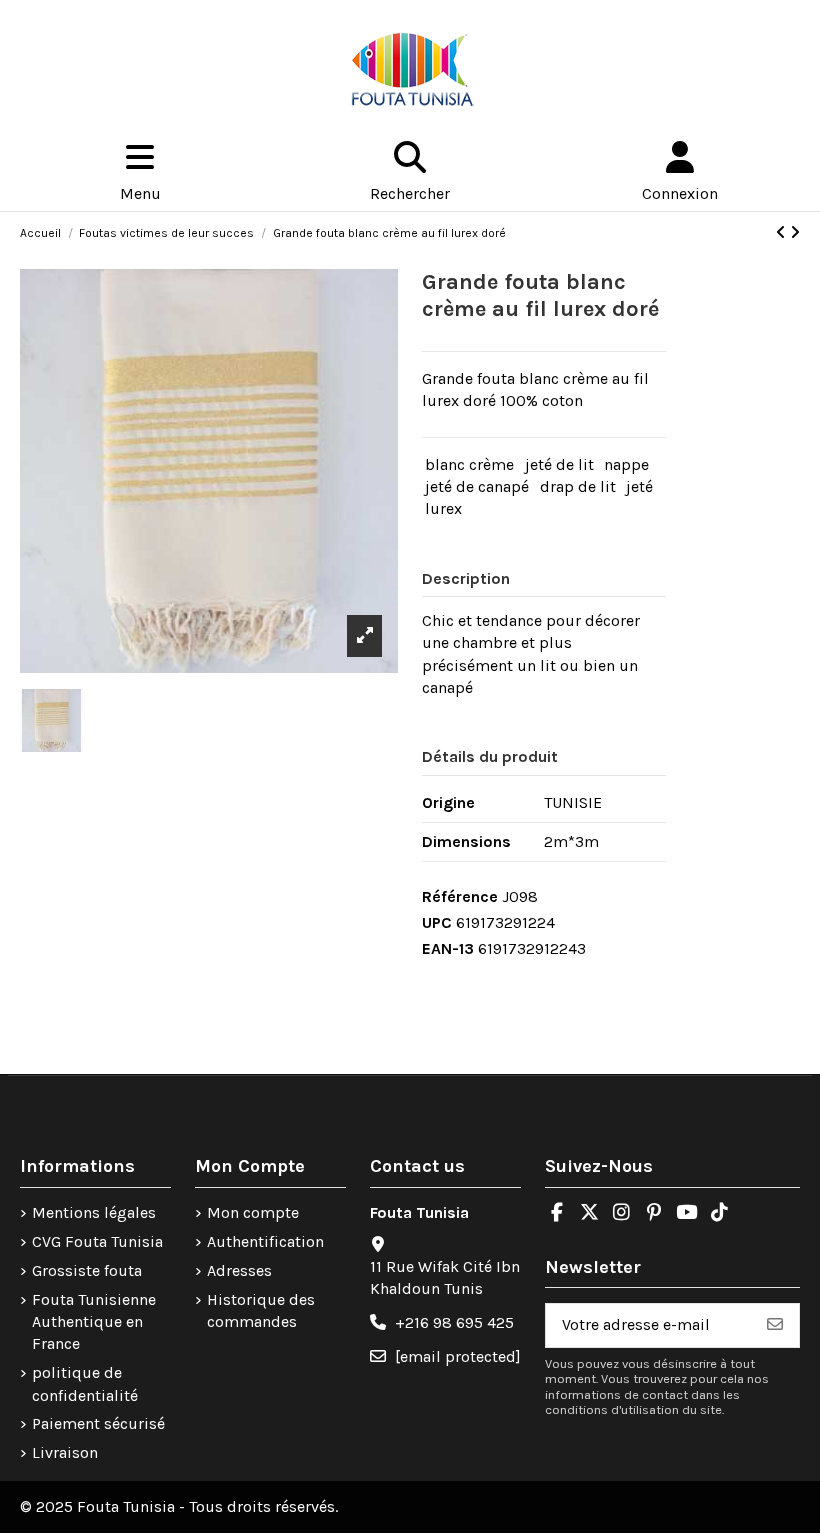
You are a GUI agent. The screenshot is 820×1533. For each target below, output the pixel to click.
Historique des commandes (261, 1310)
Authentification (265, 1241)
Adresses (239, 1270)
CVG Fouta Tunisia (97, 1241)
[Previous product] (783, 232)
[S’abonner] (775, 1325)
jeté (639, 486)
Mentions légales (94, 1212)
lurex (443, 508)
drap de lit (578, 486)
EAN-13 (448, 948)
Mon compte (253, 1212)
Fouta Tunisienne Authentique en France (94, 1322)
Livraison (65, 1452)
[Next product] (795, 232)
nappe (626, 464)
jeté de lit (559, 464)
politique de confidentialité (85, 1383)
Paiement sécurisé (98, 1423)
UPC (437, 922)
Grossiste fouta (87, 1270)
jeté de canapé (477, 486)
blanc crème (469, 464)
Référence (460, 896)
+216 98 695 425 (454, 1322)
